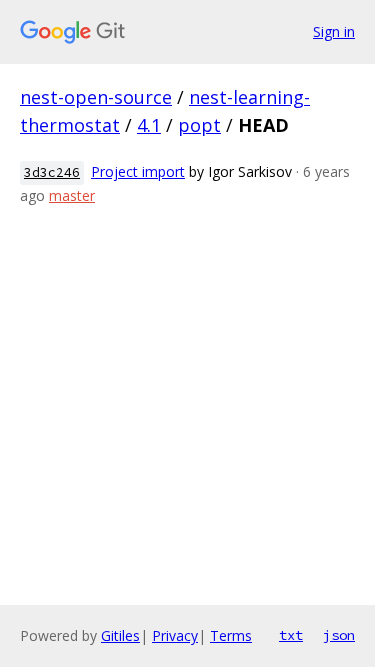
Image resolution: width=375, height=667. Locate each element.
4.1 (149, 125)
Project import (138, 171)
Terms (231, 635)
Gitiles (120, 635)
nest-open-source (96, 97)
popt (199, 125)
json (339, 635)
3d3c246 (52, 172)
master (72, 195)
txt (291, 635)
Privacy (175, 635)
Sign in (334, 31)
